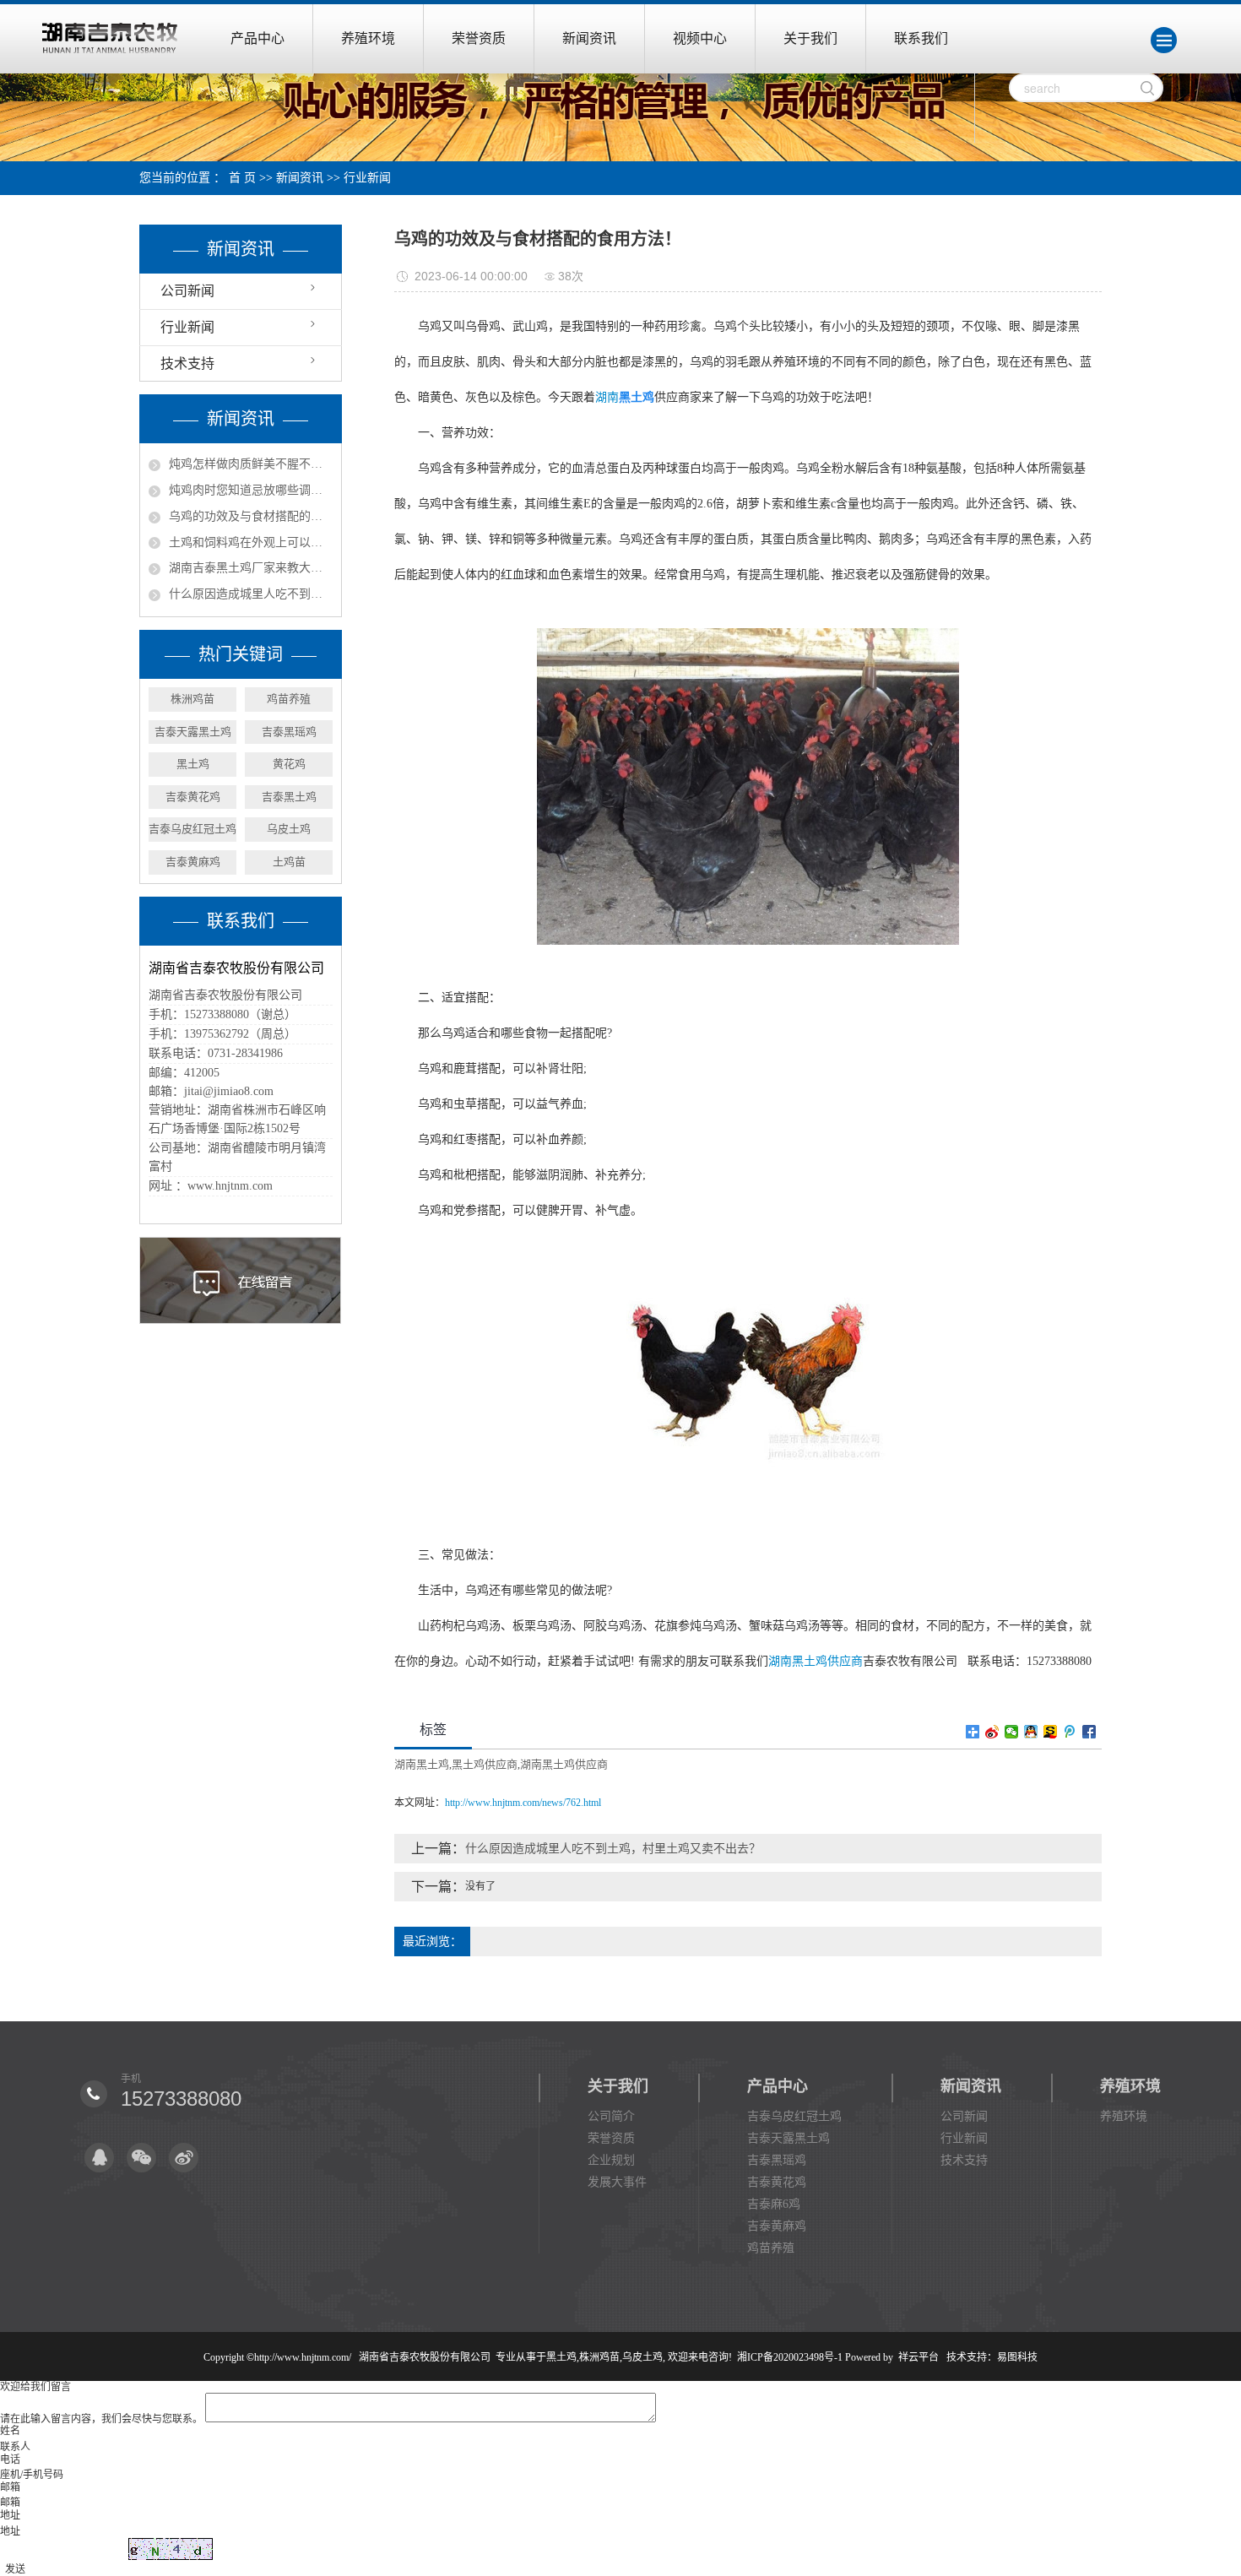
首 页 (242, 178)
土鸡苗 (289, 862)
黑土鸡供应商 (485, 1764)
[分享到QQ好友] (1031, 1732)
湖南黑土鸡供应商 (816, 1661)
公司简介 (611, 2116)
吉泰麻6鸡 (774, 2204)
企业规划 (611, 2160)
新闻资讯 (589, 38)
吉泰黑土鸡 (289, 797)
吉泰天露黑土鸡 (193, 732)
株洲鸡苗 (192, 699)
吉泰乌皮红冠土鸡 (192, 829)
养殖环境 (368, 38)
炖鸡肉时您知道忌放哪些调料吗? (251, 490)
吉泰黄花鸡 (193, 797)
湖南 (607, 397)
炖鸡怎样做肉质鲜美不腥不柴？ (251, 464)
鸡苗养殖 (289, 699)
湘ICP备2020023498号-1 (790, 2357)
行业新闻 (367, 178)
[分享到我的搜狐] (1051, 1732)
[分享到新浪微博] (992, 1732)
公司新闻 (187, 291)
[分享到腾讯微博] (1070, 1732)
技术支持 (187, 363)
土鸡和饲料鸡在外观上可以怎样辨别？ (251, 542)
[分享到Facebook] (1089, 1732)
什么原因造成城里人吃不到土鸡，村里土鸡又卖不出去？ (251, 594)
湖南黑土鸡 (422, 1764)
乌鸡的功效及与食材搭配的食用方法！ (251, 516)
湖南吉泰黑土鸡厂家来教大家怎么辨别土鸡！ (251, 568)
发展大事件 (617, 2182)
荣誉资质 (479, 38)
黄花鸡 (289, 764)
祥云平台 (919, 2357)
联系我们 (921, 38)
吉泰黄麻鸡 (193, 862)
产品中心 (257, 38)
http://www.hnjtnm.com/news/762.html (523, 1803)
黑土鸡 (193, 764)
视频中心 (700, 38)
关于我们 (810, 38)
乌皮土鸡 (289, 829)
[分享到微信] (1012, 1732)
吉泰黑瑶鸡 (289, 732)
